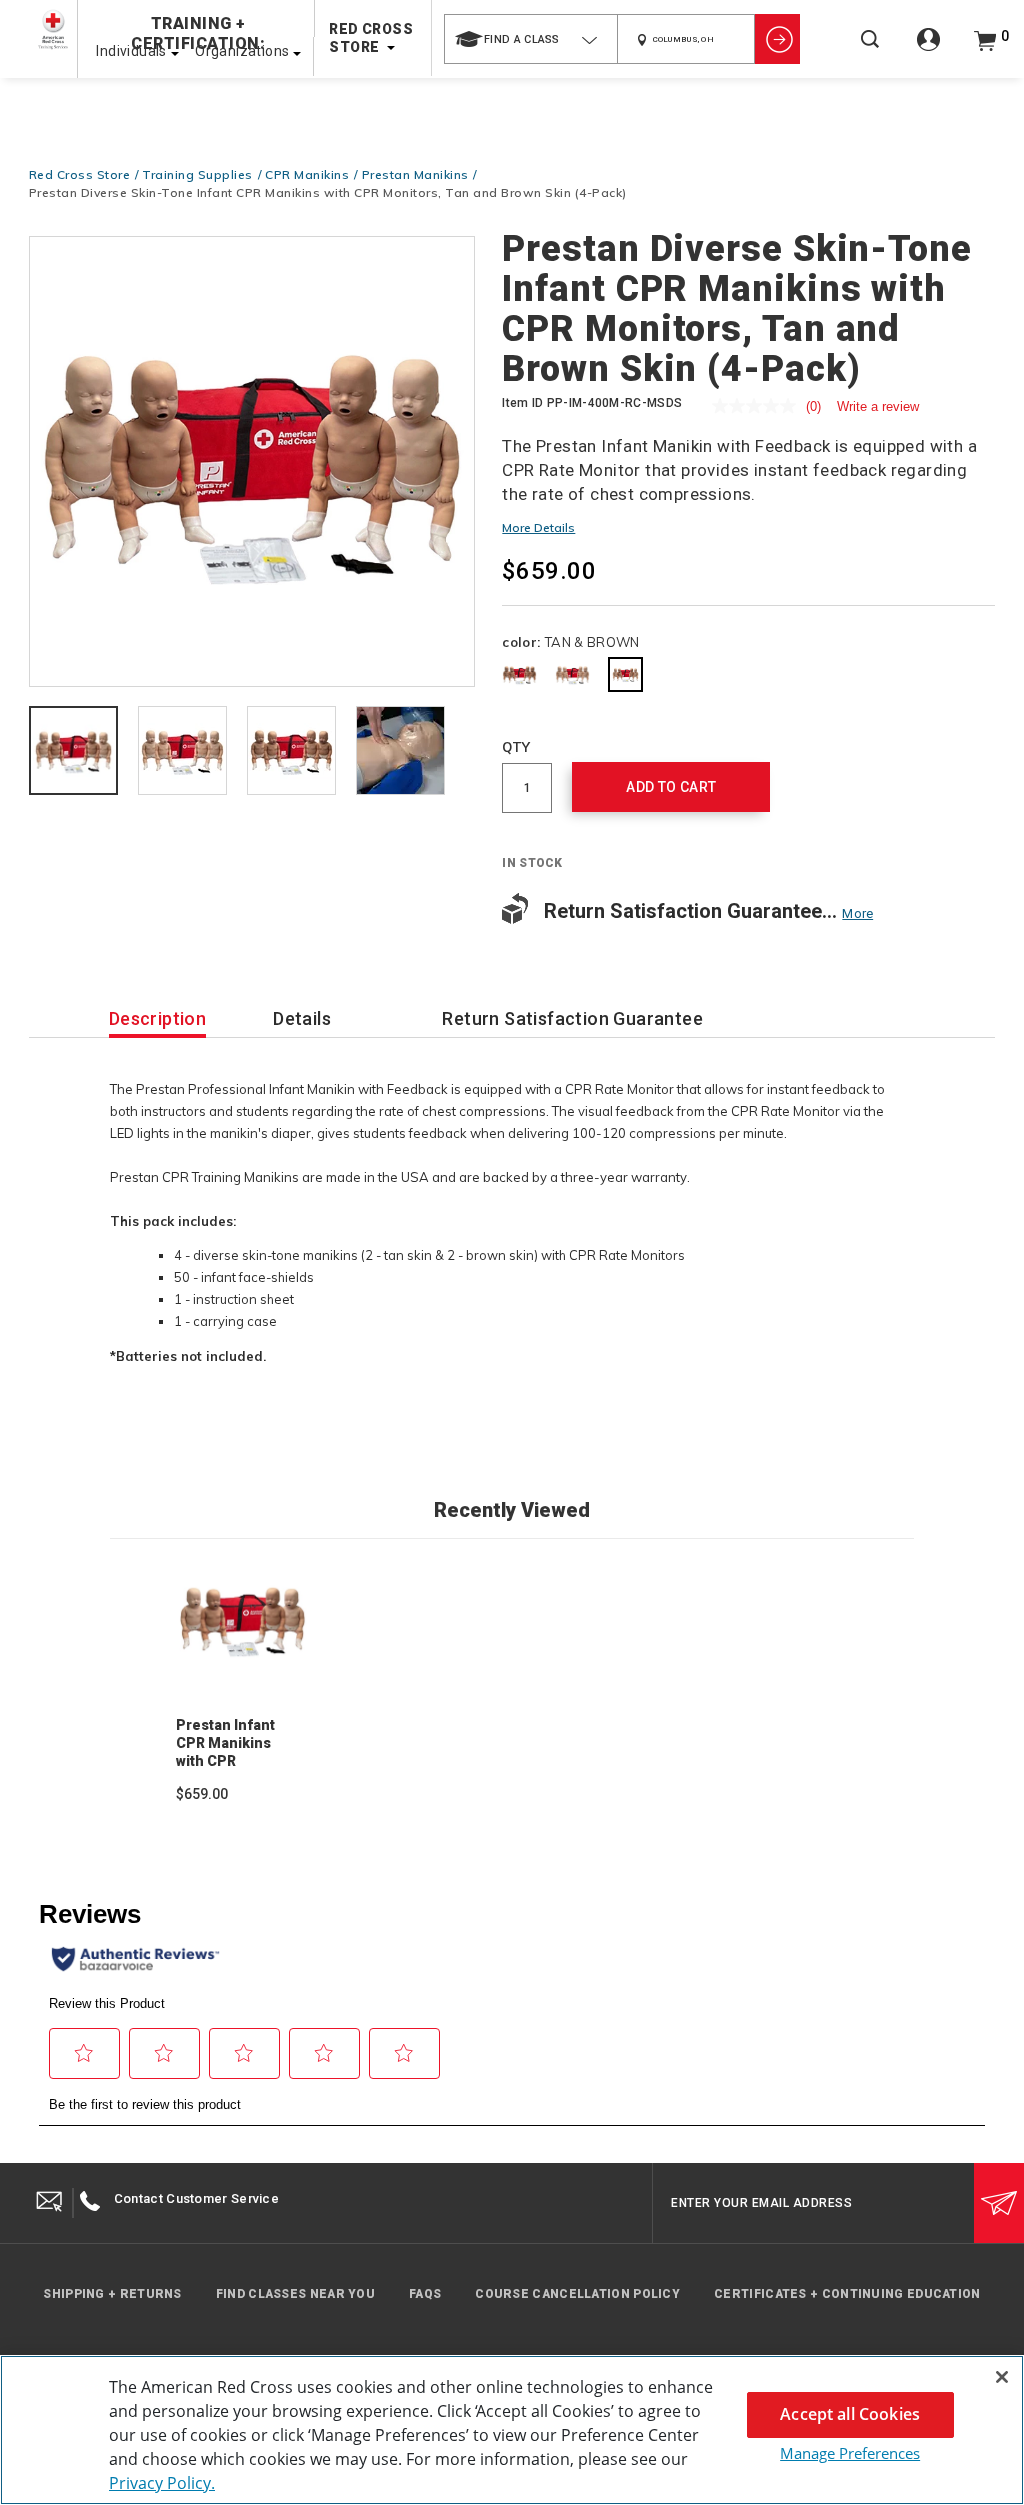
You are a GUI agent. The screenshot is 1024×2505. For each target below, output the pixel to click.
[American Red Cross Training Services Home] (53, 29)
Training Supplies (197, 174)
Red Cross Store (80, 174)
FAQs (425, 2294)
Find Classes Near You (295, 2294)
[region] (512, 2430)
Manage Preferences (850, 2453)
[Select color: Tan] (572, 674)
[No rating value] (759, 406)
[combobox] (531, 39)
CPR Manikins (307, 174)
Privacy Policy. (162, 2483)
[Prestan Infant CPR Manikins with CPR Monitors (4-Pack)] (243, 1620)
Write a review (878, 406)
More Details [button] (538, 527)
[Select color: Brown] (519, 674)
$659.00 (202, 1794)
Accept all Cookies (850, 2414)
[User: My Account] (928, 50)
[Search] (870, 52)
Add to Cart (671, 787)
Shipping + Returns (112, 2294)
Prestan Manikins (415, 174)
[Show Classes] (777, 39)
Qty (516, 747)
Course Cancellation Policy (577, 2294)
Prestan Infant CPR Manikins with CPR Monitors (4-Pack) (225, 1761)
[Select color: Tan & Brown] (625, 674)
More (857, 913)
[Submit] (999, 2203)
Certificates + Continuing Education (847, 2294)
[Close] (1002, 2377)
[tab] (73, 752)
